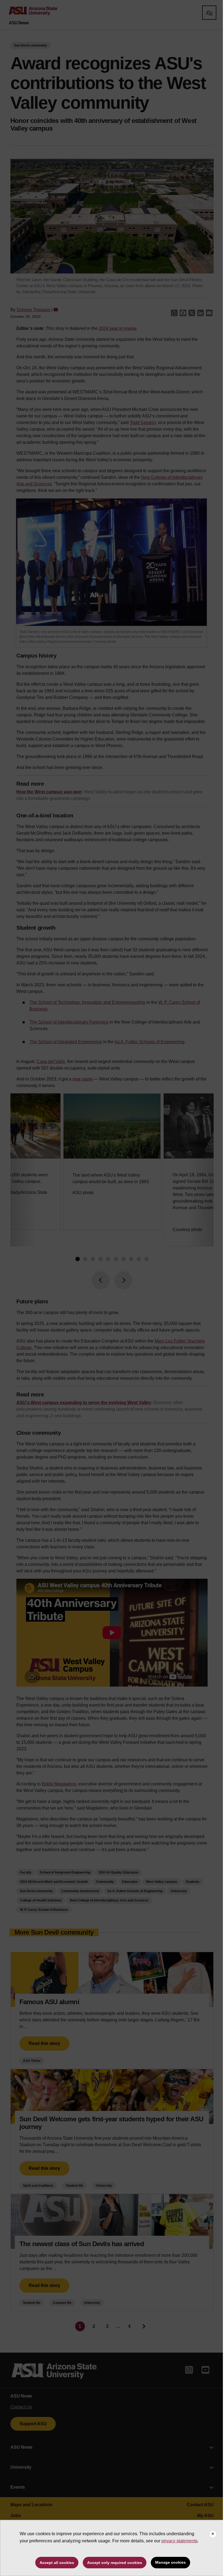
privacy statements (179, 2541)
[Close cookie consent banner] (213, 2534)
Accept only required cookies (115, 2563)
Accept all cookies (57, 2563)
